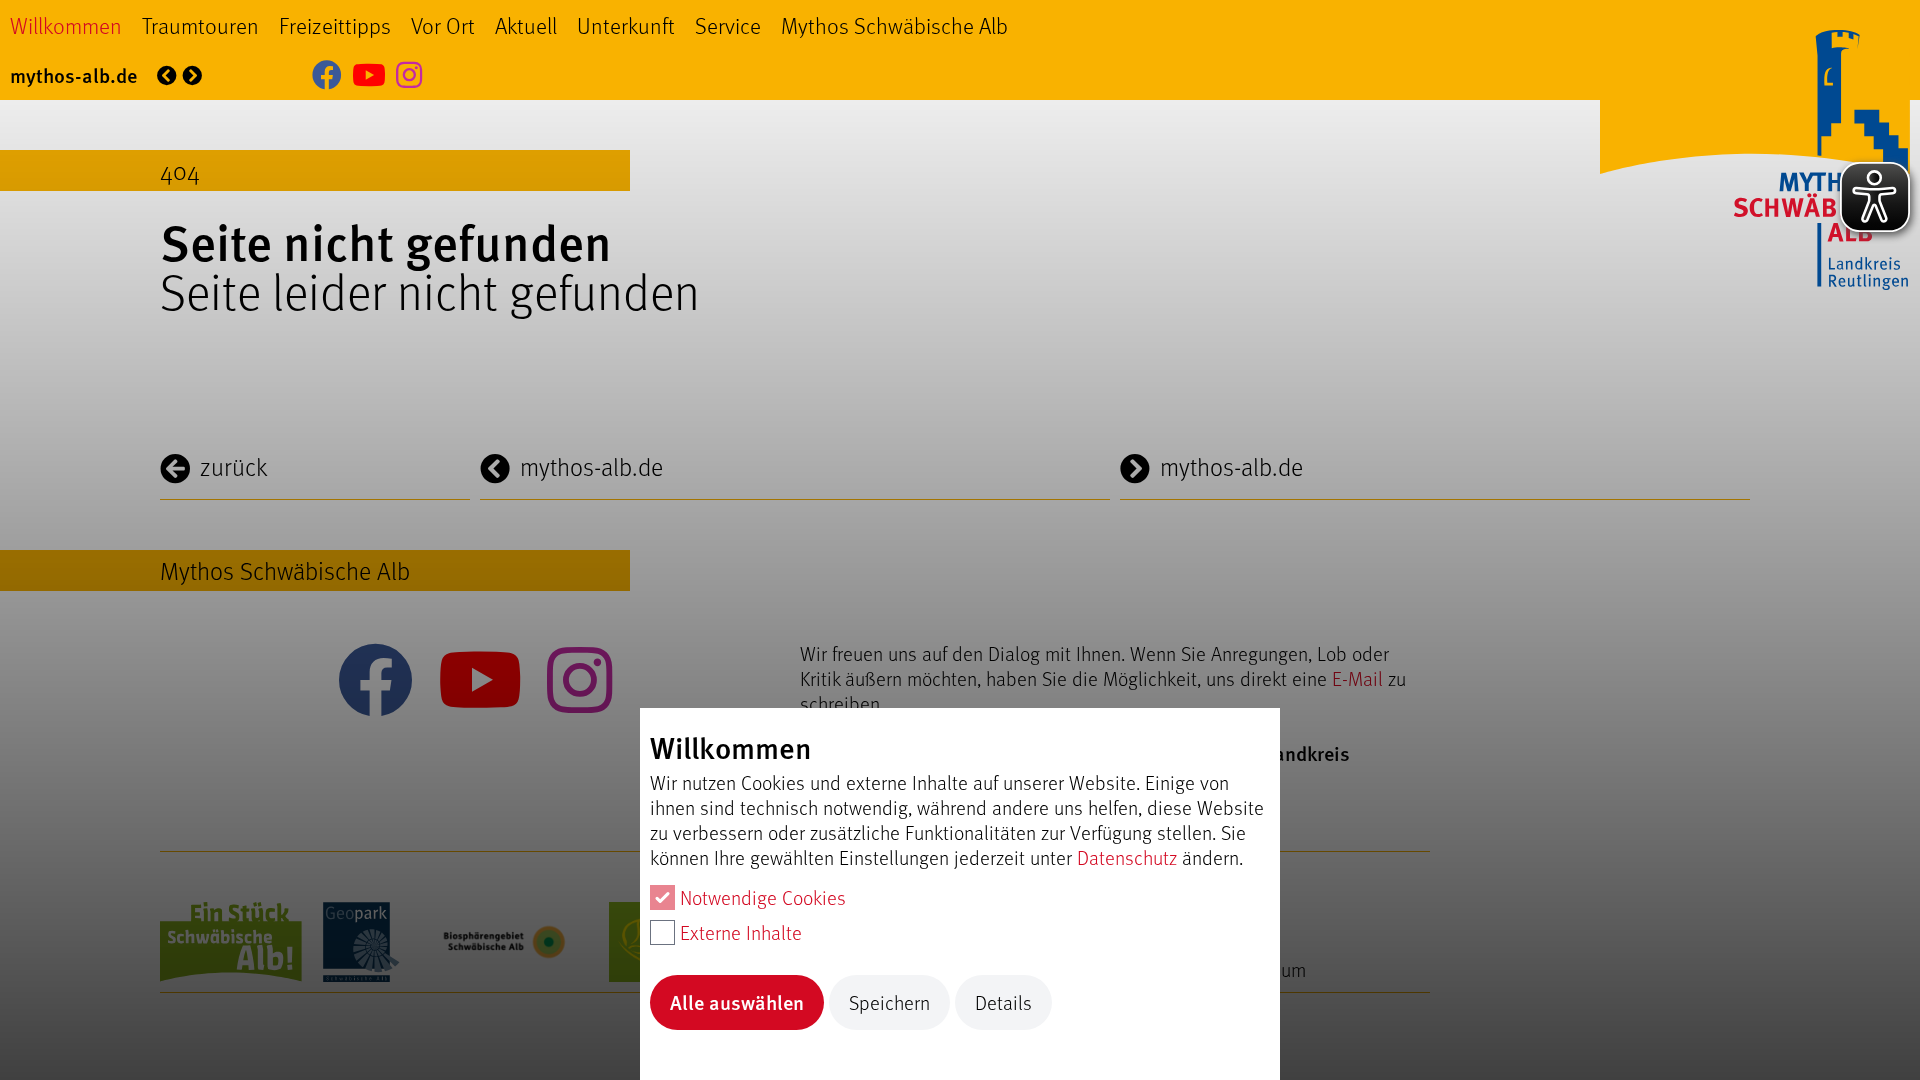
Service (728, 25)
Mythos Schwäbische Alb (894, 25)
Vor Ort (443, 25)
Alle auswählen (737, 1002)
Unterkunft (626, 25)
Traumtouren (200, 25)
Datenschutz (1127, 857)
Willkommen (66, 25)
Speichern (889, 1002)
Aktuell (526, 25)
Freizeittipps (335, 25)
